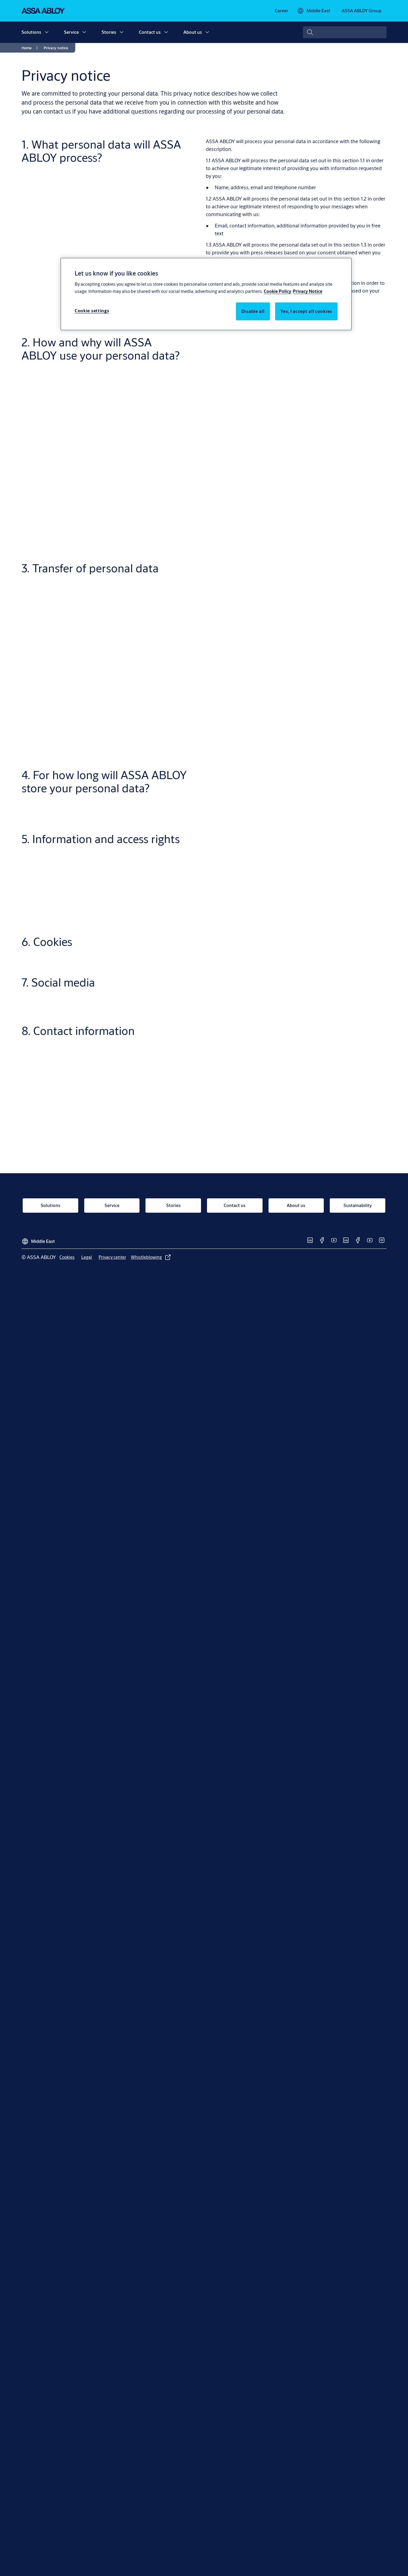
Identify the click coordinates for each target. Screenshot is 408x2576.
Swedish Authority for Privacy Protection (323, 1175)
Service (71, 32)
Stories (109, 32)
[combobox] (345, 32)
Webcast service (224, 756)
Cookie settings (92, 310)
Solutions (31, 32)
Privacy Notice (307, 291)
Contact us (150, 32)
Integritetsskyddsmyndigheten (240, 1175)
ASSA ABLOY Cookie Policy (298, 998)
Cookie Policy (277, 291)
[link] (282, 11)
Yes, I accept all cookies (306, 311)
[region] (206, 294)
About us (193, 32)
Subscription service (229, 736)
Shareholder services (229, 710)
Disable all (253, 311)
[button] (47, 32)
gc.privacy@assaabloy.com (242, 1141)
